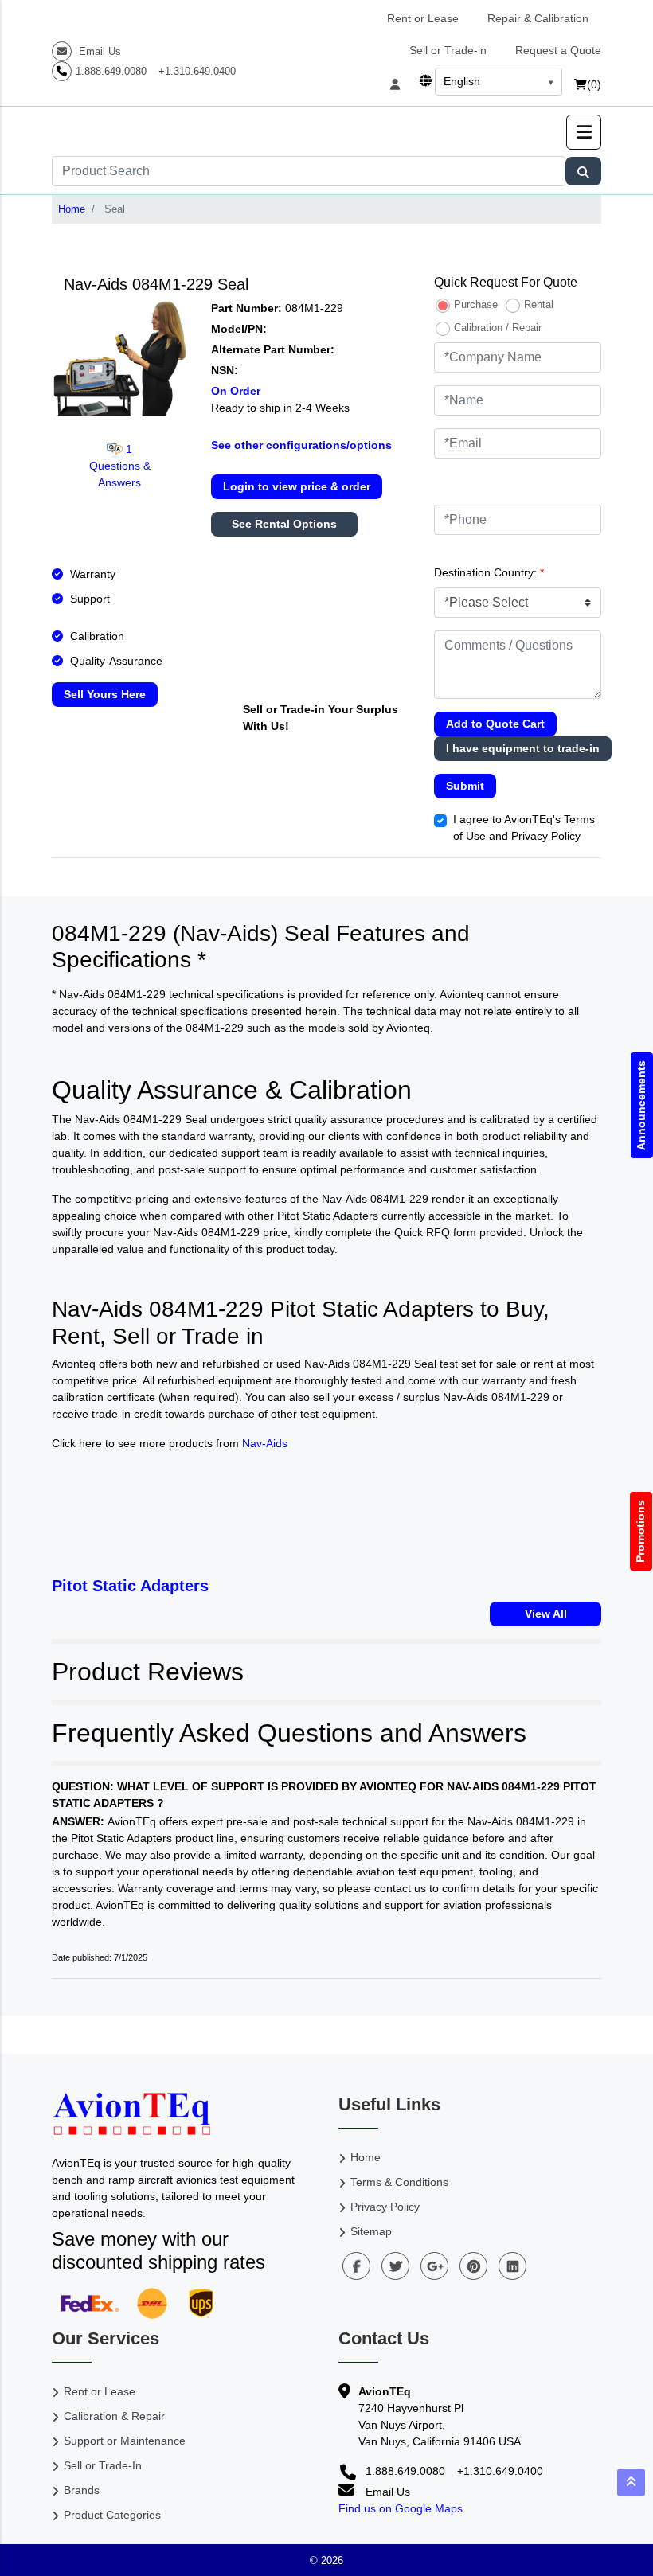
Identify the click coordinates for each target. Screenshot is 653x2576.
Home (72, 209)
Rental (539, 304)
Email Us (98, 51)
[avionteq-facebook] (356, 2266)
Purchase (476, 304)
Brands (82, 2490)
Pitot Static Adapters (130, 1586)
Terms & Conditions (399, 2182)
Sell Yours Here (105, 694)
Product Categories (112, 2515)
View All (546, 1614)
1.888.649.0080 (111, 71)
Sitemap (371, 2231)
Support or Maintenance (125, 2441)
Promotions (641, 1531)
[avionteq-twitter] (395, 2266)
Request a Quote (558, 50)
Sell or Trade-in (448, 50)
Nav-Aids (265, 1443)
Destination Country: (489, 572)
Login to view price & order (297, 486)
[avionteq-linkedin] (512, 2266)
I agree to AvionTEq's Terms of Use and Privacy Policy (524, 827)
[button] (584, 132)
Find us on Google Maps (401, 2508)
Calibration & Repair (114, 2416)
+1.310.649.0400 (197, 71)
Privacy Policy (385, 2207)
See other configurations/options (301, 445)
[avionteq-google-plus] (434, 2266)
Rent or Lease (423, 18)
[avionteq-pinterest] (473, 2266)
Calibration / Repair (498, 328)
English (462, 81)
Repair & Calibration (538, 18)
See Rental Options (284, 524)
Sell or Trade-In (103, 2465)
